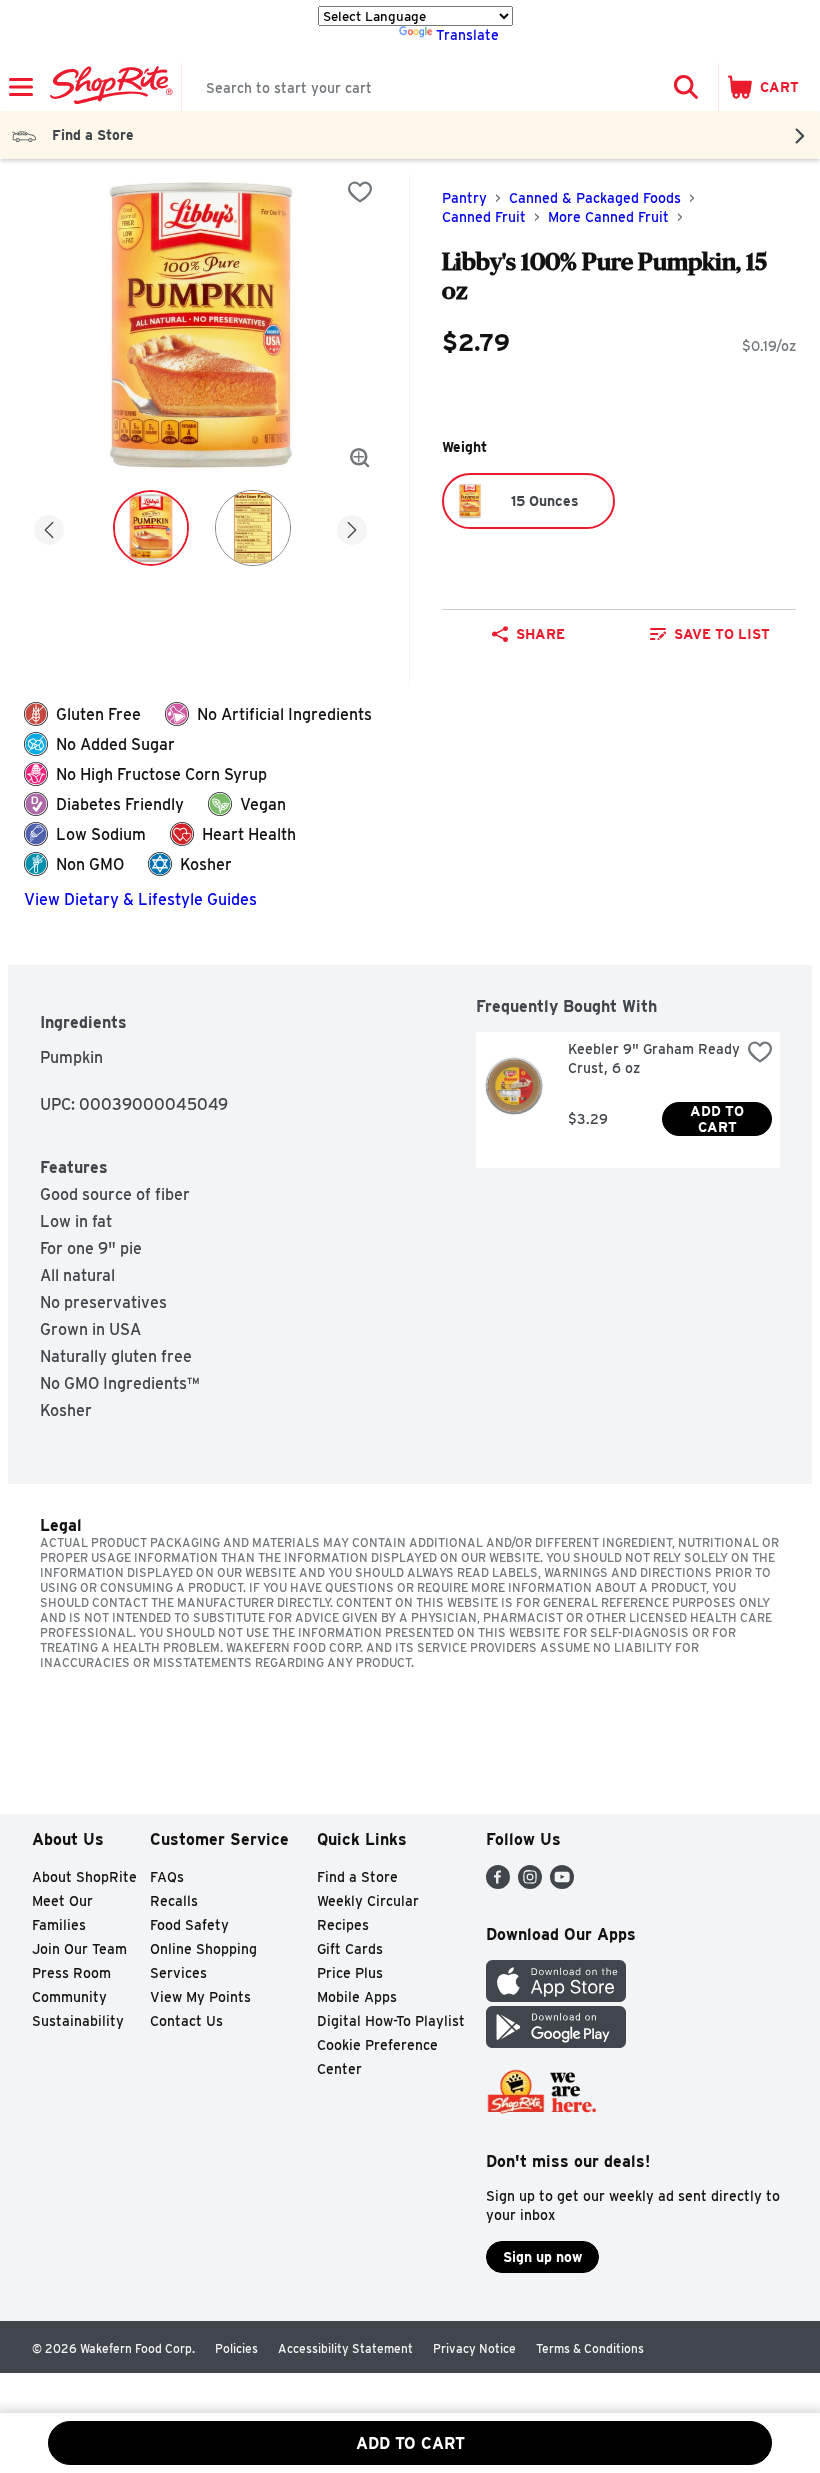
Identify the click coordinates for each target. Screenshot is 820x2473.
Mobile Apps (357, 1997)
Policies (236, 2348)
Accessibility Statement (345, 2348)
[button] (686, 87)
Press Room (71, 1973)
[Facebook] (498, 1883)
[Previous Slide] (49, 526)
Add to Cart (719, 1119)
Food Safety (189, 1925)
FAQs (167, 1877)
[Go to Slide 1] (151, 528)
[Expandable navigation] (21, 87)
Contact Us (186, 2021)
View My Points (200, 1997)
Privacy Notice (474, 2348)
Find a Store (357, 1877)
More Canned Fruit (608, 217)
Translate (467, 35)
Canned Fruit (484, 217)
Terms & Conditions (590, 2348)
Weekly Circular (368, 1901)
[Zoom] (360, 458)
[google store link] (556, 2042)
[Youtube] (562, 1883)
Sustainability (78, 2021)
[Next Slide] (352, 526)
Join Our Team (79, 1949)
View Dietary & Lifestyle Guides (140, 899)
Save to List (722, 634)
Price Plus (350, 1973)
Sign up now (542, 2257)
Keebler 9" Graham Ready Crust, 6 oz (654, 1058)
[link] (709, 634)
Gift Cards (350, 1949)
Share (540, 634)
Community (69, 1997)
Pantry (464, 198)
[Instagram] (530, 1883)
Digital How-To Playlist (391, 2021)
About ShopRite (84, 1877)
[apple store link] (556, 1996)
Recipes (343, 1925)
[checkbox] (360, 192)
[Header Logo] (107, 87)
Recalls (174, 1901)
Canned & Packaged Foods (595, 198)
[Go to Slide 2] (253, 528)
